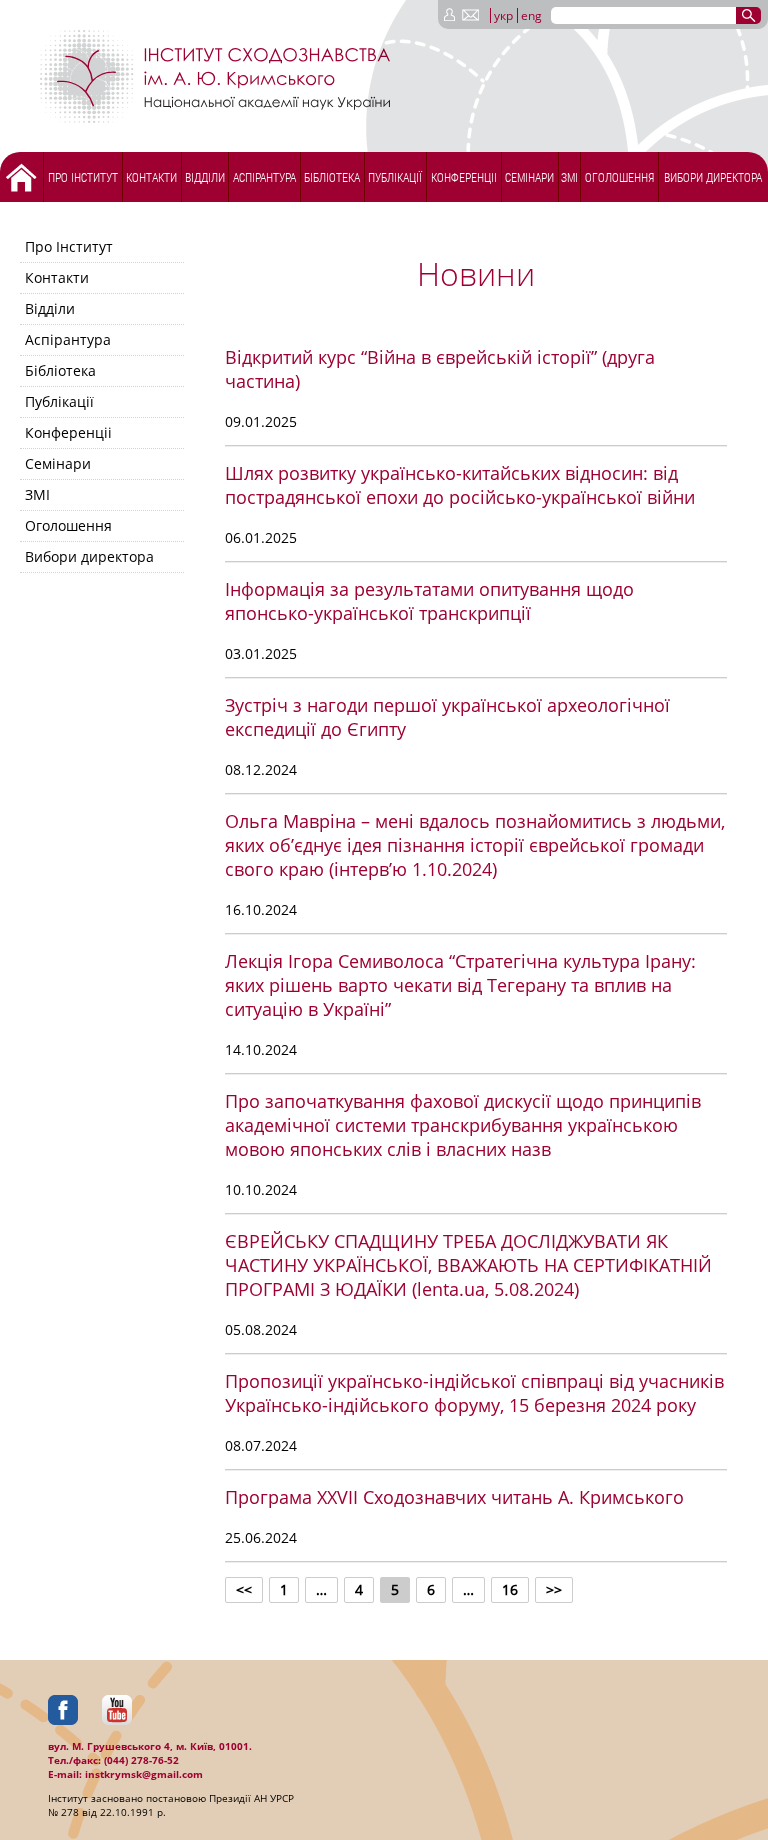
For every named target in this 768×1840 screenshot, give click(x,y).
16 (510, 1589)
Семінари (529, 177)
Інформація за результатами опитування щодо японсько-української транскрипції (429, 601)
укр (503, 15)
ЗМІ (569, 177)
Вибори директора (713, 177)
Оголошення (619, 177)
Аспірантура (264, 177)
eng (531, 15)
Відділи (205, 177)
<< (244, 1589)
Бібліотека (332, 177)
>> (554, 1589)
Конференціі (464, 177)
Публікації (395, 177)
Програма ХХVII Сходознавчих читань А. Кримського (454, 1497)
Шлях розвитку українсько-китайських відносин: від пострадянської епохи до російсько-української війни (460, 485)
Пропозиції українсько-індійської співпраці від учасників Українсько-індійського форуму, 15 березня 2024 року (474, 1393)
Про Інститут (83, 177)
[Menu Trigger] (55, 17)
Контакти (151, 177)
